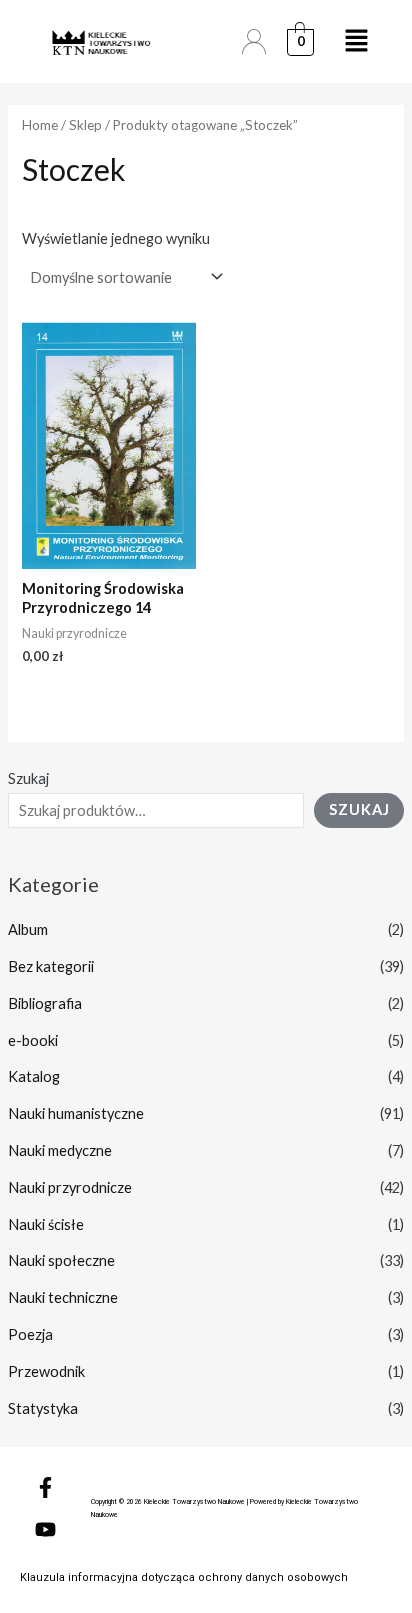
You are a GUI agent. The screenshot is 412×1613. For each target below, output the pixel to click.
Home (40, 125)
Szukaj (28, 778)
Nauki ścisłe (46, 1224)
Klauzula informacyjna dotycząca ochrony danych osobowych (184, 1577)
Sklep (85, 125)
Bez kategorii (51, 966)
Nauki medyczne (60, 1150)
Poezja (30, 1334)
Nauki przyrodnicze (70, 1187)
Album (28, 929)
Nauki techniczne (63, 1297)
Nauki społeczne (61, 1260)
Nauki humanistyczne (76, 1113)
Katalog (34, 1076)
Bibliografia (45, 1003)
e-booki (33, 1040)
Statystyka (43, 1408)
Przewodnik (46, 1371)
